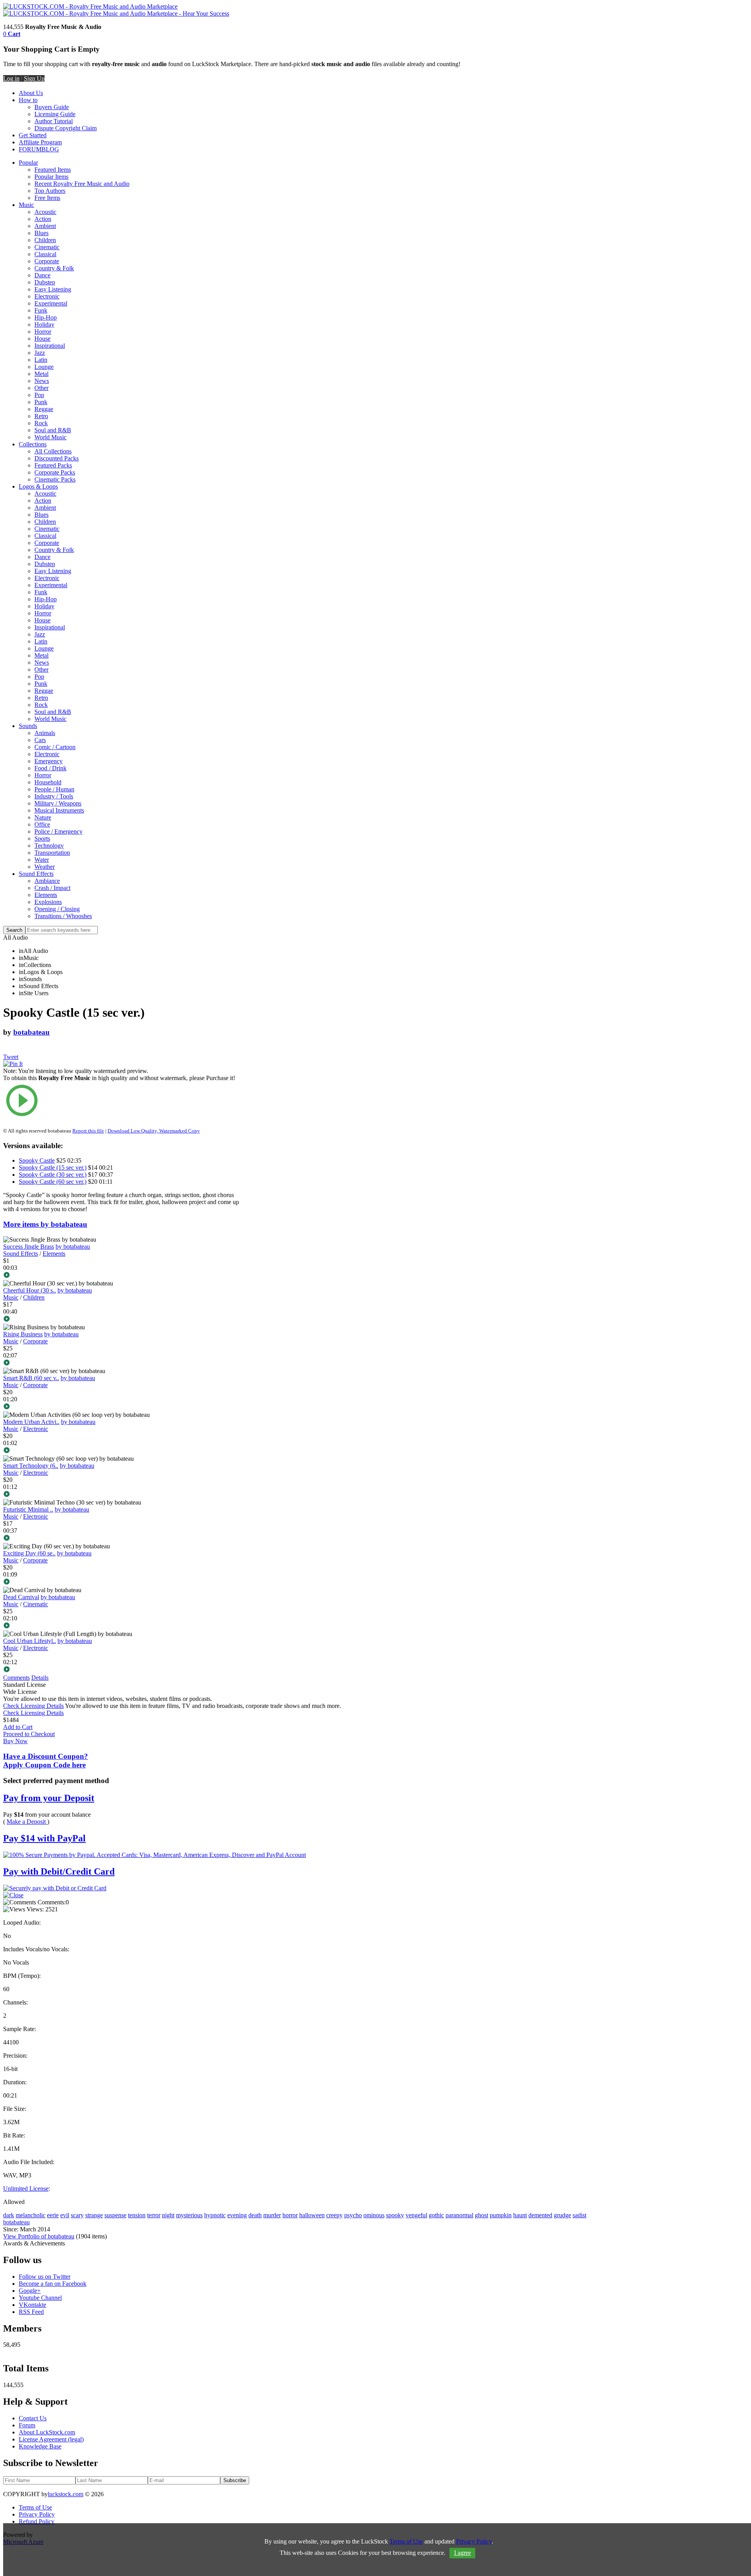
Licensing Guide (55, 114)
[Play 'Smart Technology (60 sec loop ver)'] (123, 1495)
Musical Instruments (59, 810)
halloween (312, 2215)
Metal (41, 374)
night (168, 2215)
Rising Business (23, 1334)
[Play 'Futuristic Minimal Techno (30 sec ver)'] (123, 1539)
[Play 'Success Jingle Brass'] (123, 1276)
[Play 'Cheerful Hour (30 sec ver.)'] (123, 1319)
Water (42, 860)
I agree (463, 2553)
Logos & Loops (38, 486)
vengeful (416, 2215)
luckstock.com (66, 2494)
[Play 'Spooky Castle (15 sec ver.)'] (123, 1101)
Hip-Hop (46, 317)
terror (154, 2215)
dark (9, 2215)
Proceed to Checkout (29, 1734)
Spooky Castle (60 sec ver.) (53, 1182)
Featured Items (53, 170)
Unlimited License (26, 2189)
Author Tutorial (54, 121)
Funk (41, 310)
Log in (11, 78)
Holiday (44, 324)
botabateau (31, 1032)
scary (77, 2215)
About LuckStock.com (47, 2432)
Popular (28, 163)
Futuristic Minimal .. (28, 1509)
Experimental (51, 303)
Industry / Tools (54, 796)
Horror (43, 332)
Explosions (48, 902)
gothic (436, 2215)
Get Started (33, 135)
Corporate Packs (55, 472)
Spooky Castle (37, 1160)
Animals (45, 733)
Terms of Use (35, 2507)
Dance (42, 275)
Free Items (47, 198)
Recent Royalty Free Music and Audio (82, 184)
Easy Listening (53, 289)
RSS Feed (31, 2312)
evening (237, 2215)
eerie (53, 2215)
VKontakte (32, 2305)
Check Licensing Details (33, 1706)
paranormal (459, 2215)
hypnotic (215, 2215)
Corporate (47, 261)
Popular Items (51, 177)
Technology (49, 846)
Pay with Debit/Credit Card (59, 1871)
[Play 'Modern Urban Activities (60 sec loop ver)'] (123, 1451)
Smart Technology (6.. (31, 1466)
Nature (43, 817)
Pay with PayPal (44, 1838)
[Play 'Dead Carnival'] (123, 1626)
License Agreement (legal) (51, 2439)
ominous (374, 2215)
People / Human (54, 789)
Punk (41, 402)
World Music (50, 437)
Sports (42, 839)
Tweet (11, 1057)
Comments (16, 1678)
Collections (33, 444)
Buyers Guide (52, 107)
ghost (482, 2215)
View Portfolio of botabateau (39, 2236)
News (42, 381)
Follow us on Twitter (45, 2277)
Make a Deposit (27, 1822)
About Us (31, 93)
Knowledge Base (40, 2446)
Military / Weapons (58, 803)
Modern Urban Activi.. (31, 1422)
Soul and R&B (53, 430)
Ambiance (47, 881)
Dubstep (45, 282)
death (255, 2215)
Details (40, 1678)
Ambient (45, 226)
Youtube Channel (40, 2298)
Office (42, 824)
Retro (41, 416)
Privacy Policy (37, 2514)
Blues (41, 233)
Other (41, 388)
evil (65, 2215)
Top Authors (50, 191)
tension (137, 2215)
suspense (115, 2215)
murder (272, 2215)
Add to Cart (18, 1727)
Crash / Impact (52, 888)
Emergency (49, 761)
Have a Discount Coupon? (46, 1761)
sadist (579, 2215)
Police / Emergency (58, 831)
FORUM (30, 149)
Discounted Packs (57, 458)
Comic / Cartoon (55, 747)
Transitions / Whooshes (63, 916)
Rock (41, 423)
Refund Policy (37, 2521)
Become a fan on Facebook (53, 2284)
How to (28, 100)
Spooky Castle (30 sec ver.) (53, 1175)
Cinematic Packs (55, 479)
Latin (41, 360)
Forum (27, 2425)
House (42, 339)
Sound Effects (36, 874)
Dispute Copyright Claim (66, 128)
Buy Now (15, 1741)
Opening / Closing (57, 909)
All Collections (53, 451)
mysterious (189, 2215)
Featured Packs (53, 465)
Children (45, 240)
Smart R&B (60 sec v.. (31, 1378)
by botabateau (73, 1247)
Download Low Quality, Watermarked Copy (154, 1131)
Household (48, 782)
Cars (40, 740)
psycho (353, 2215)
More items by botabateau (45, 1224)
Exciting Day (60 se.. (29, 1553)
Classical (45, 254)
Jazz (40, 353)
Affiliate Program (40, 142)
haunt (520, 2215)
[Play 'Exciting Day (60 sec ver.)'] (123, 1582)
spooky (395, 2215)
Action (43, 219)
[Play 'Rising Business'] (123, 1363)
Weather (45, 867)
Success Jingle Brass (29, 1247)
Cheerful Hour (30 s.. (30, 1290)
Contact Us (33, 2418)
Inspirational (50, 346)
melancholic (31, 2215)
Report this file (88, 1131)
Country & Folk (54, 268)
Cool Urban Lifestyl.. (30, 1641)
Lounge (44, 367)
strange (94, 2215)
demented (540, 2215)
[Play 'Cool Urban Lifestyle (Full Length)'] (123, 1670)
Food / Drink (50, 768)
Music (26, 205)
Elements (46, 895)
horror (290, 2215)
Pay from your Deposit (49, 1798)
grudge (562, 2215)
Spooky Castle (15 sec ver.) (53, 1168)
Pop (39, 395)
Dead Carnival (21, 1597)
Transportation (52, 853)
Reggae (44, 409)
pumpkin (501, 2215)
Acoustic (45, 212)
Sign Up (34, 78)
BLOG (50, 149)
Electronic (47, 296)
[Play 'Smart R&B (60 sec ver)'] (123, 1407)
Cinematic (47, 247)
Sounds (28, 726)
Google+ (30, 2291)
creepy (334, 2215)
